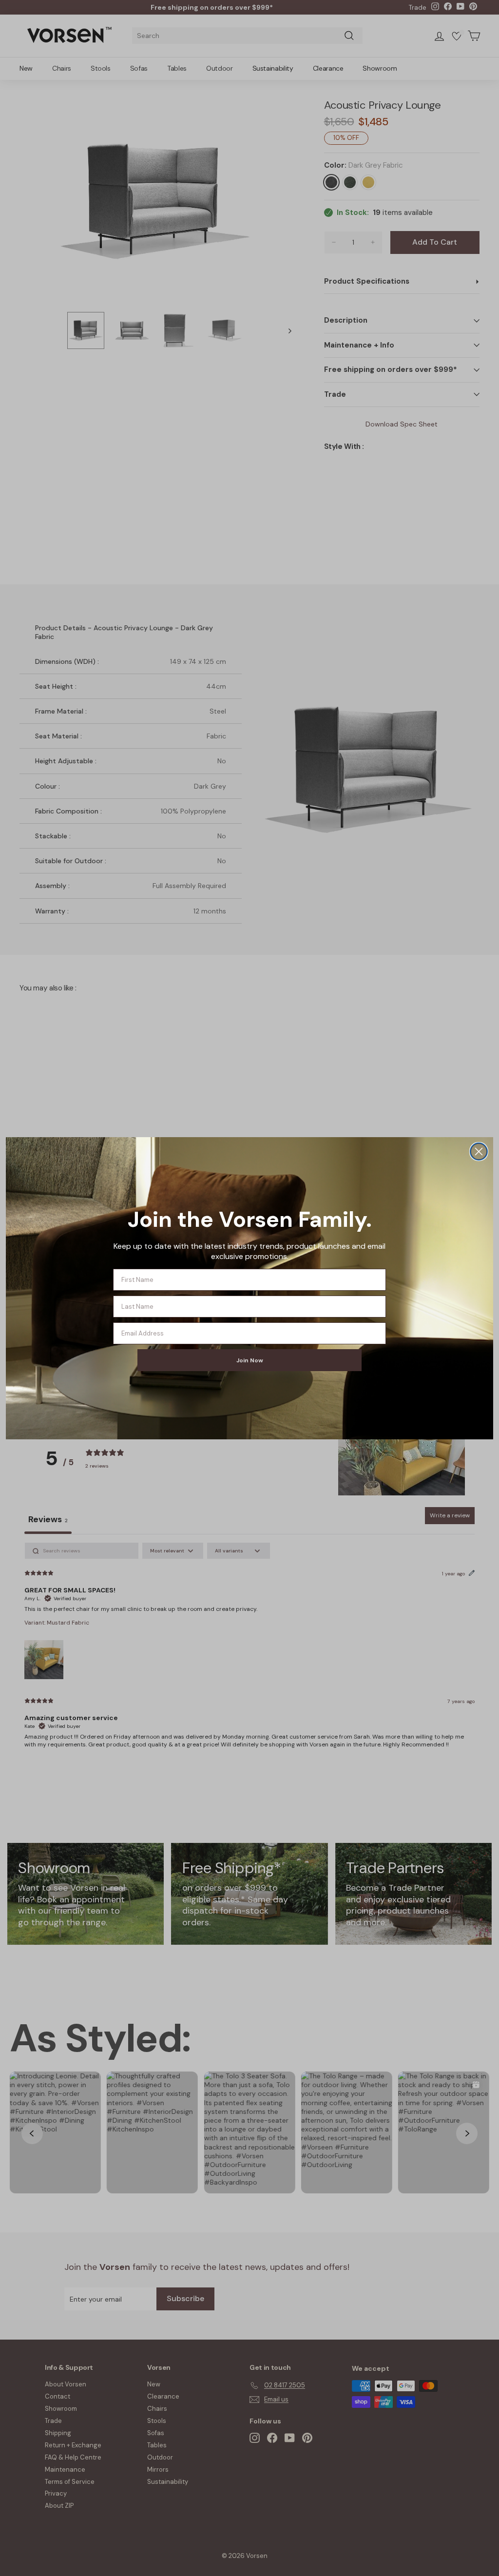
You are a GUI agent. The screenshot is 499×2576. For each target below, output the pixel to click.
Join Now (250, 1360)
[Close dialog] (479, 1152)
